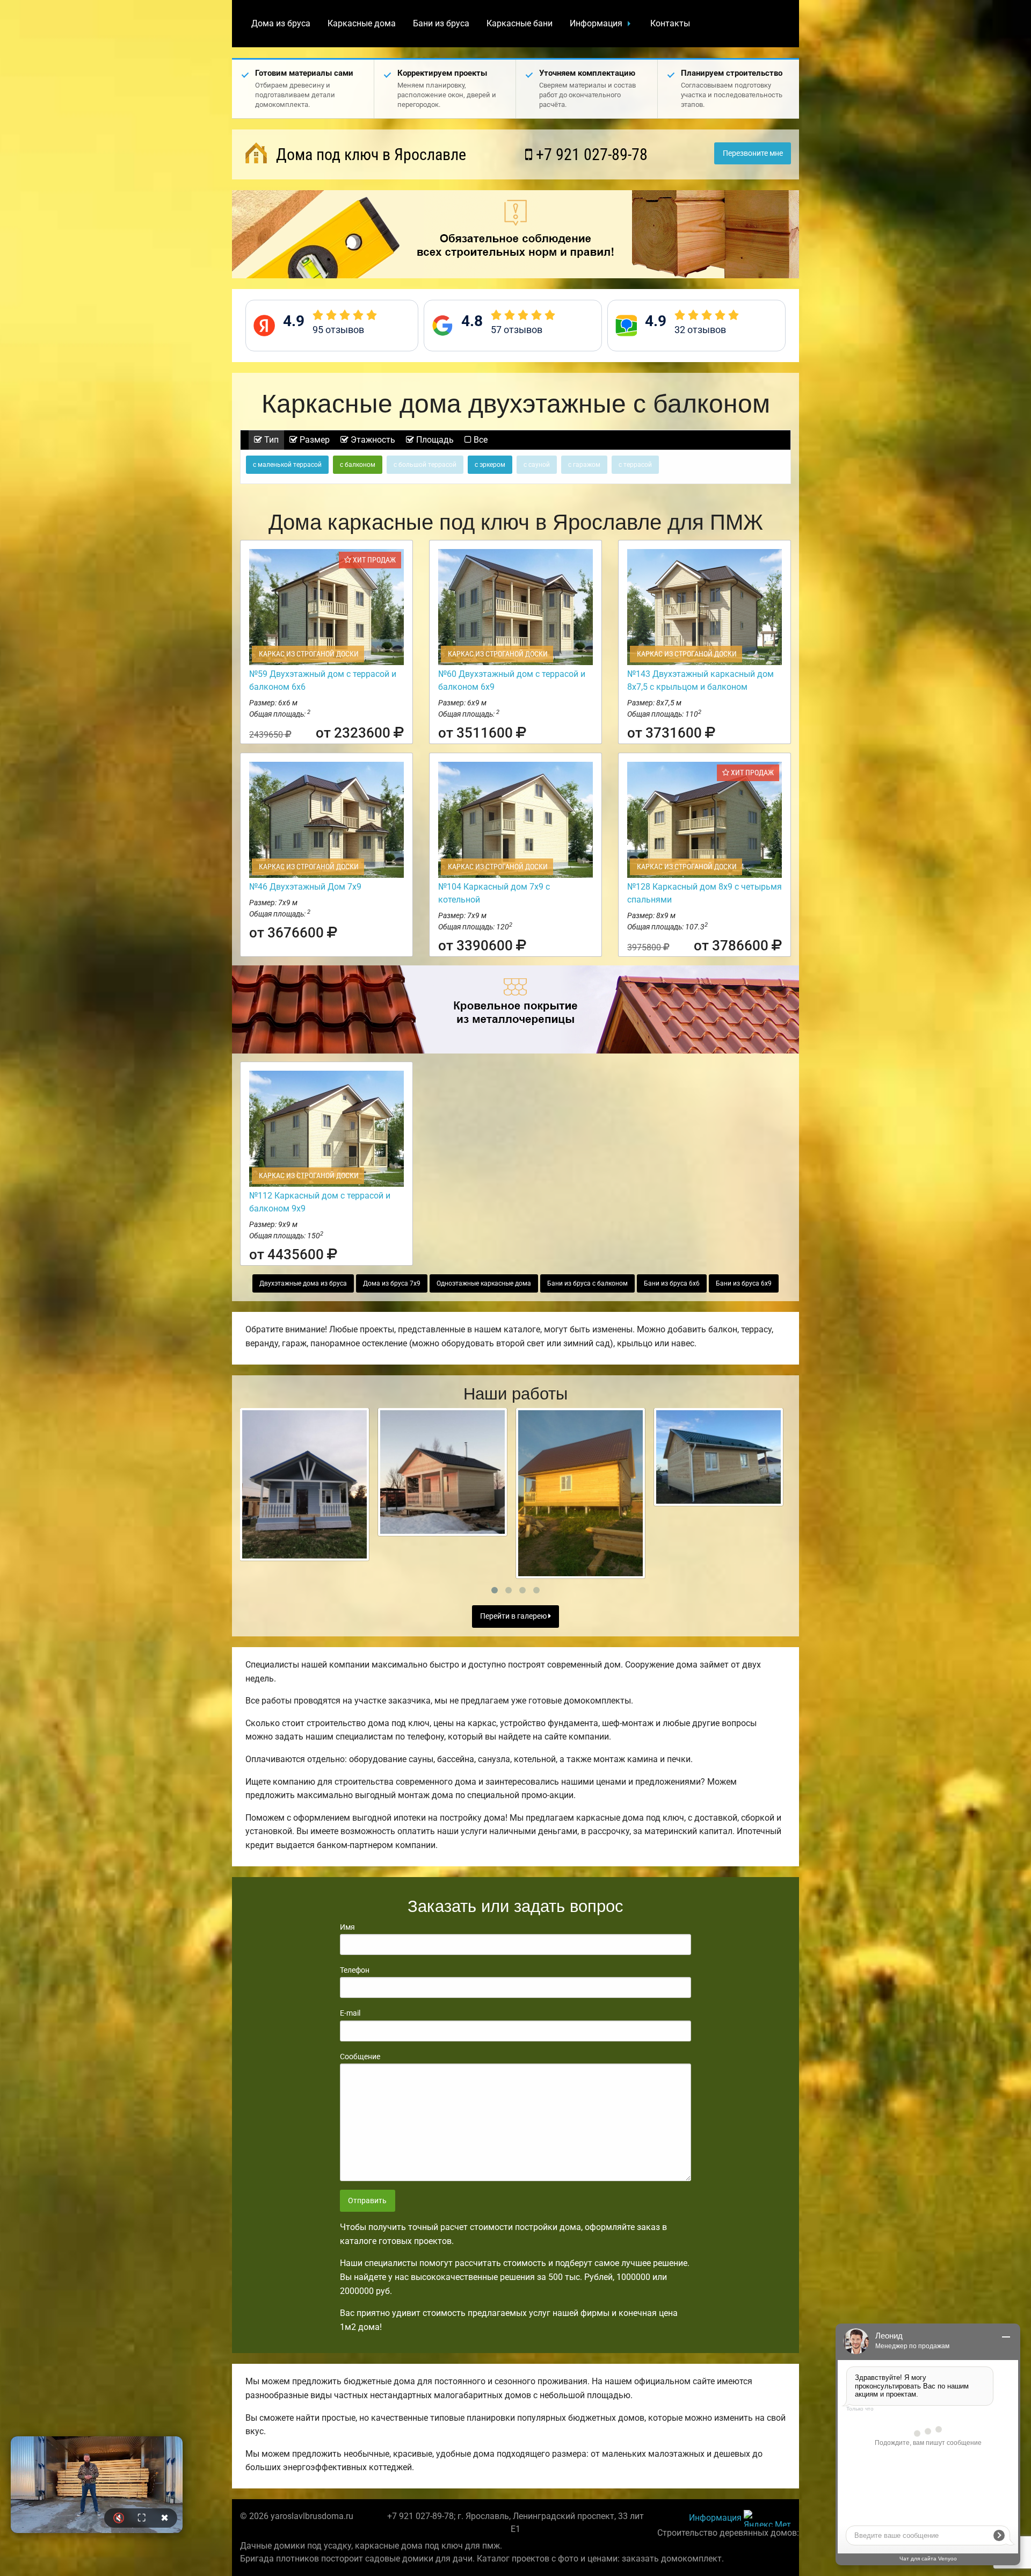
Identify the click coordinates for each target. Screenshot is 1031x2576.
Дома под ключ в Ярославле (369, 154)
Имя (347, 1927)
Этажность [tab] (372, 440)
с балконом (358, 465)
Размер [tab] (314, 440)
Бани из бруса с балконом (587, 1283)
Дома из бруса (281, 23)
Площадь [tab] (434, 440)
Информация (596, 23)
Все (480, 440)
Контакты (670, 23)
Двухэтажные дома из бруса (303, 1283)
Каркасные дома (362, 23)
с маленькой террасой (287, 465)
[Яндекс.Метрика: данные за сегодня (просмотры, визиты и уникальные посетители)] (767, 2518)
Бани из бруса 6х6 (672, 1283)
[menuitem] (281, 24)
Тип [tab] (270, 440)
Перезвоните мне (753, 153)
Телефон (355, 1970)
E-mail (350, 2013)
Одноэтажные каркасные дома (484, 1283)
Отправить (367, 2201)
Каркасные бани (520, 23)
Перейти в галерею (514, 1616)
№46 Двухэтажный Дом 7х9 (305, 887)
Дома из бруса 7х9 (392, 1283)
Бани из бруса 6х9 (744, 1283)
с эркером (490, 465)
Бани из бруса (441, 23)
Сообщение (360, 2057)
